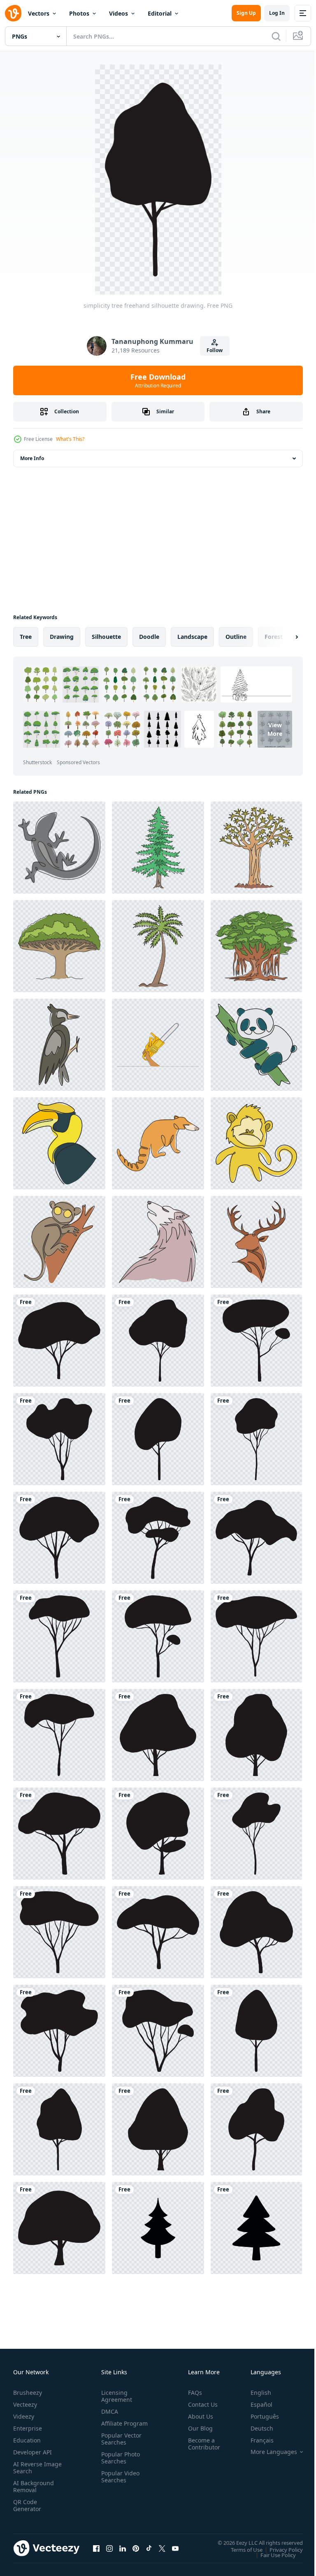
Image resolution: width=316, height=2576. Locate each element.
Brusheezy (28, 2393)
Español (255, 2404)
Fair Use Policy (272, 2555)
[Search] (276, 36)
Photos (79, 13)
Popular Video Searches (119, 2484)
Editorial (160, 13)
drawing (62, 637)
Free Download (158, 380)
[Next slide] (283, 637)
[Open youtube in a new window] (175, 2548)
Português (259, 2416)
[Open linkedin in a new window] (123, 2548)
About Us (197, 2416)
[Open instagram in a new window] (109, 2548)
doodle (149, 637)
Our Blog (197, 2428)
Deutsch (256, 2428)
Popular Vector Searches (120, 2446)
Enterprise (28, 2428)
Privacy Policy (280, 2549)
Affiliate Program (112, 2427)
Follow (215, 350)
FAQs (192, 2393)
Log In (277, 13)
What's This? (70, 439)
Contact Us (200, 2404)
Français (256, 2440)
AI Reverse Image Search (32, 2468)
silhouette (106, 637)
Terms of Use (240, 2549)
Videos (118, 13)
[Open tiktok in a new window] (149, 2548)
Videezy (24, 2416)
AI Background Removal (34, 2486)
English (255, 2393)
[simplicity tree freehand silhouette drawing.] (59, 1341)
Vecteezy (25, 2404)
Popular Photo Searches (119, 2465)
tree (26, 637)
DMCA (108, 2411)
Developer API (33, 2452)
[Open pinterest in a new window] (136, 2548)
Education (27, 2440)
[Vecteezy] (13, 13)
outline (236, 637)
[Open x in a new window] (162, 2548)
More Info (32, 458)
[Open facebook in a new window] (96, 2548)
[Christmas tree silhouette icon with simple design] (158, 2228)
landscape (192, 637)
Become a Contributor (201, 2444)
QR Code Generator (27, 2505)
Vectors (39, 13)
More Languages (268, 2452)
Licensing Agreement (115, 2396)
